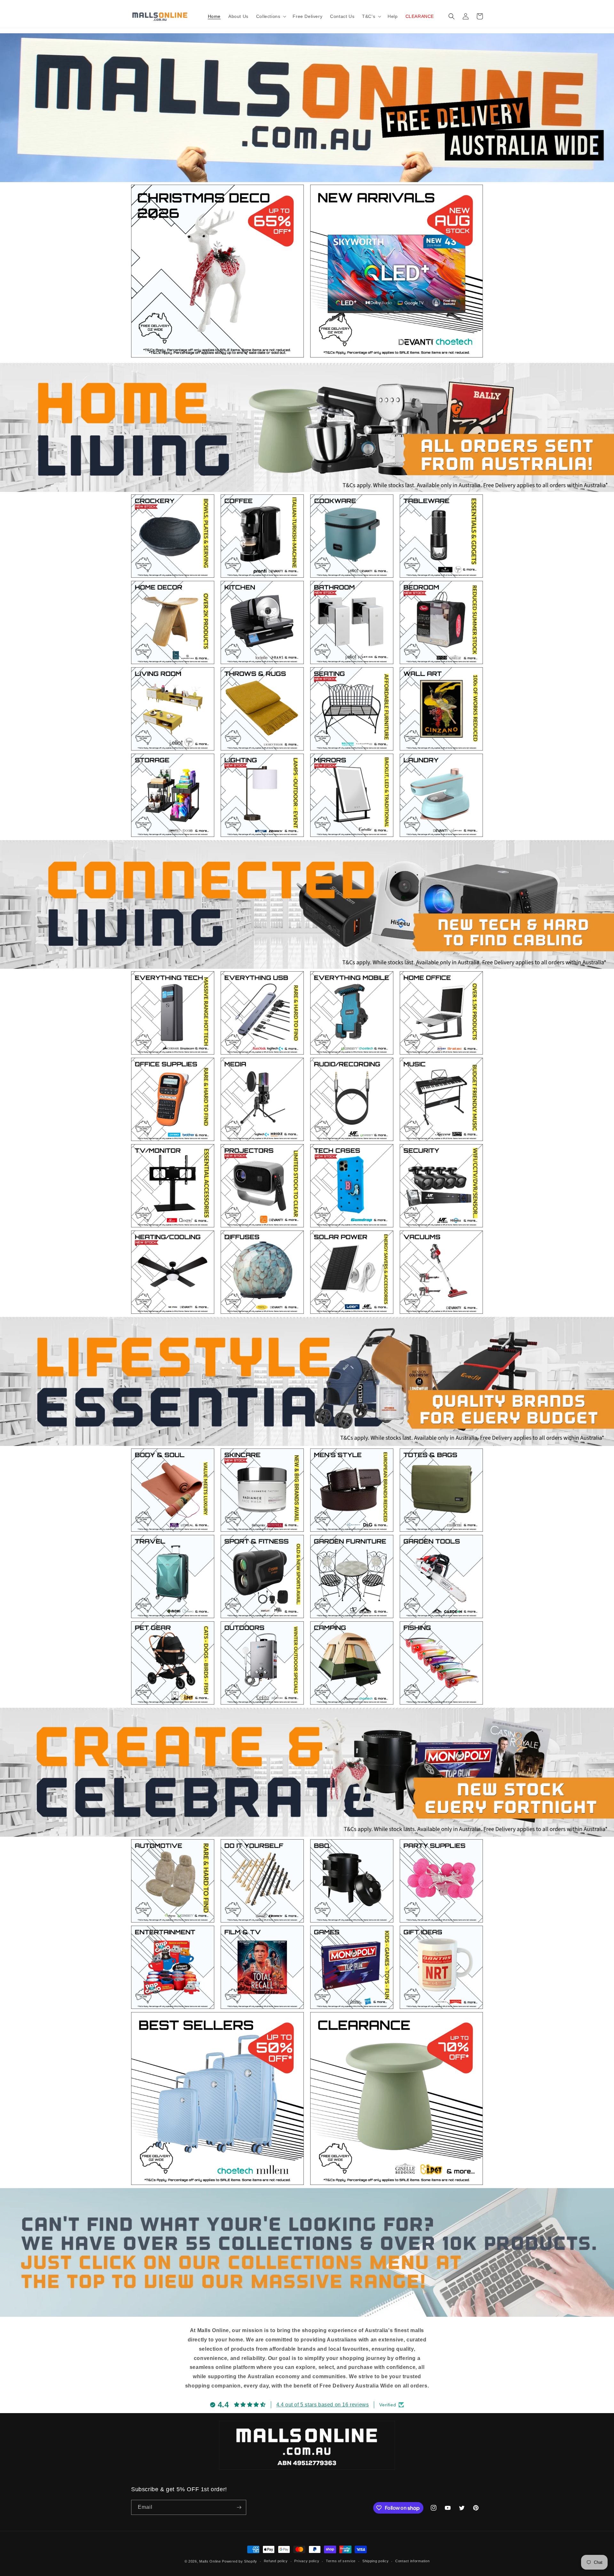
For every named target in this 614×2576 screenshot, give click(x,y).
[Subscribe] (239, 2507)
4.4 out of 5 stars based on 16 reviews (323, 2405)
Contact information (412, 2561)
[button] (271, 16)
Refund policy (276, 2561)
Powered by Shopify (240, 2561)
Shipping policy (376, 2561)
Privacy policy (307, 2561)
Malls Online (210, 2561)
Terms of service (341, 2561)
